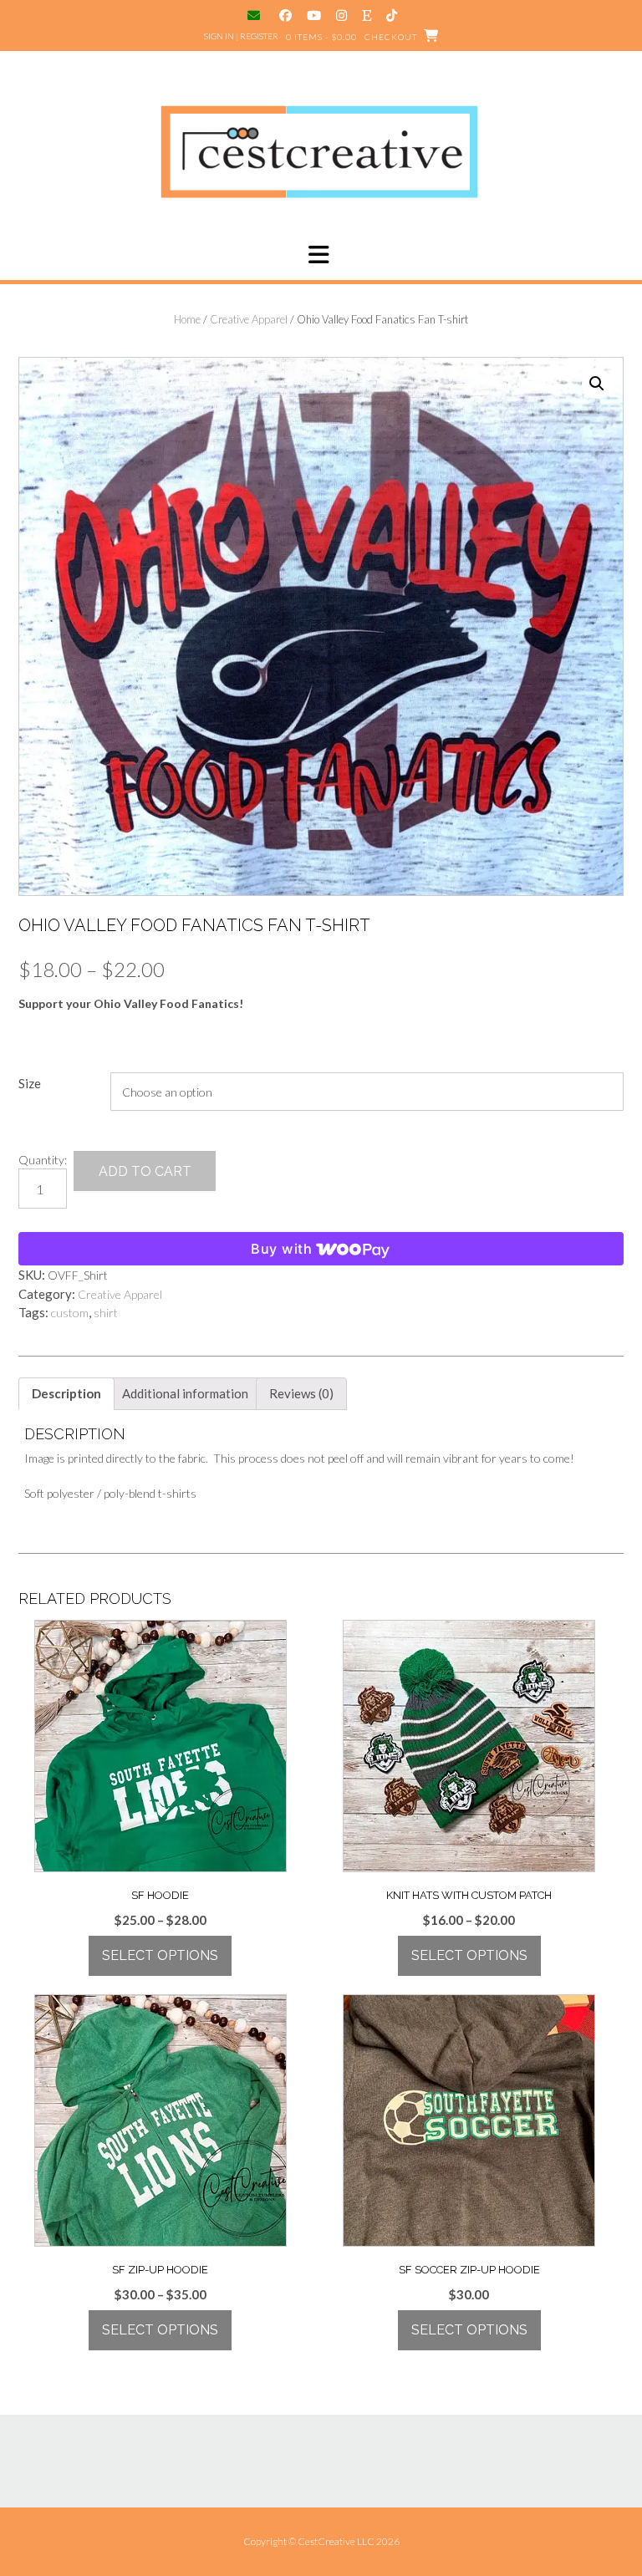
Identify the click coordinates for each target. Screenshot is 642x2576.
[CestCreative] (321, 152)
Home (187, 319)
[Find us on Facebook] (285, 15)
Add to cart (145, 1171)
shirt (106, 1313)
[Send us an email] (256, 15)
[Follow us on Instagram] (341, 15)
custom (70, 1313)
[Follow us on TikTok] (392, 15)
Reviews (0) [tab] (301, 1393)
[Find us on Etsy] (367, 15)
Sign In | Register (241, 36)
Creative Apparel (249, 319)
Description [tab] (66, 1393)
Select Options (160, 1955)
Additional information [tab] (185, 1393)
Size (30, 1083)
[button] (321, 255)
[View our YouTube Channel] (314, 15)
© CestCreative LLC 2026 (344, 2541)
